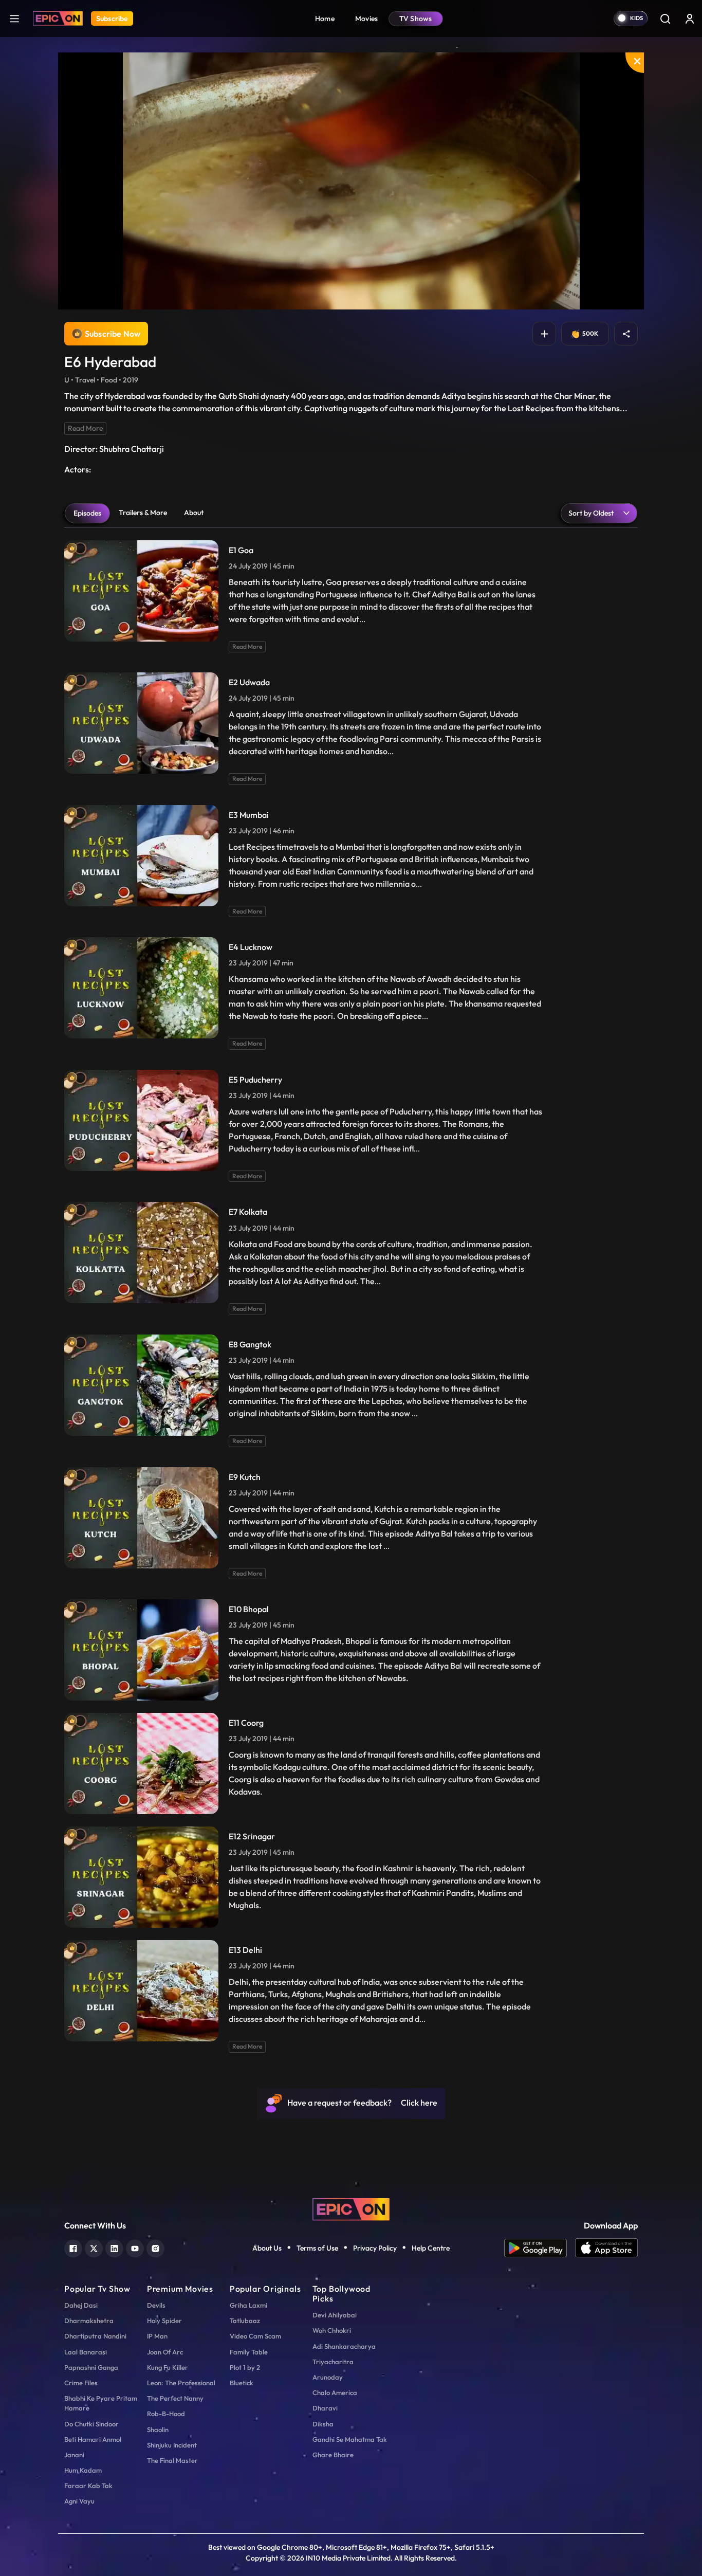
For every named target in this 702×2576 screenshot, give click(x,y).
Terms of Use (317, 2248)
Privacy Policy (375, 2248)
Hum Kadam (83, 2470)
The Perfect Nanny (175, 2398)
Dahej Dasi (81, 2305)
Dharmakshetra (89, 2321)
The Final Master (172, 2460)
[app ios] (606, 2248)
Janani (74, 2455)
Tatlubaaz (245, 2321)
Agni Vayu (79, 2501)
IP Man (157, 2336)
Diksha (323, 2424)
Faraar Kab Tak (88, 2486)
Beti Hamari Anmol (93, 2439)
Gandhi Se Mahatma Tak (350, 2439)
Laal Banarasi (86, 2352)
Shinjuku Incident (172, 2445)
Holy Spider (164, 2321)
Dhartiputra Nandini (95, 2336)
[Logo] (58, 19)
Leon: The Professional (181, 2383)
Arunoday (328, 2377)
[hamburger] (14, 18)
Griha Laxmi (248, 2305)
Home (325, 19)
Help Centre (431, 2248)
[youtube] (135, 2247)
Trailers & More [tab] (143, 513)
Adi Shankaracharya (344, 2346)
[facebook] (73, 2247)
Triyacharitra (333, 2362)
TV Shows (416, 19)
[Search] (665, 19)
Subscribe (112, 19)
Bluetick (242, 2383)
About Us (267, 2248)
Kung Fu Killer (168, 2367)
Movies (367, 19)
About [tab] (194, 513)
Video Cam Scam (255, 2336)
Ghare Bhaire (333, 2455)
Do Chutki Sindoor (91, 2424)
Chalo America (335, 2392)
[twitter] (94, 2247)
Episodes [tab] (87, 513)
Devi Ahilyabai (335, 2315)
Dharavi (325, 2408)
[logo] (351, 2208)
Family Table (249, 2352)
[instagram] (155, 2247)
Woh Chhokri (332, 2330)
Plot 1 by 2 (245, 2367)
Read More (85, 428)
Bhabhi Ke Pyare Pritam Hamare (101, 2403)
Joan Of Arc (165, 2352)
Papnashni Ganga (91, 2367)
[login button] (690, 19)
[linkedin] (114, 2247)
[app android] (540, 2248)
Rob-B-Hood (166, 2414)
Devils (156, 2305)
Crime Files (81, 2383)
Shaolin (158, 2429)
